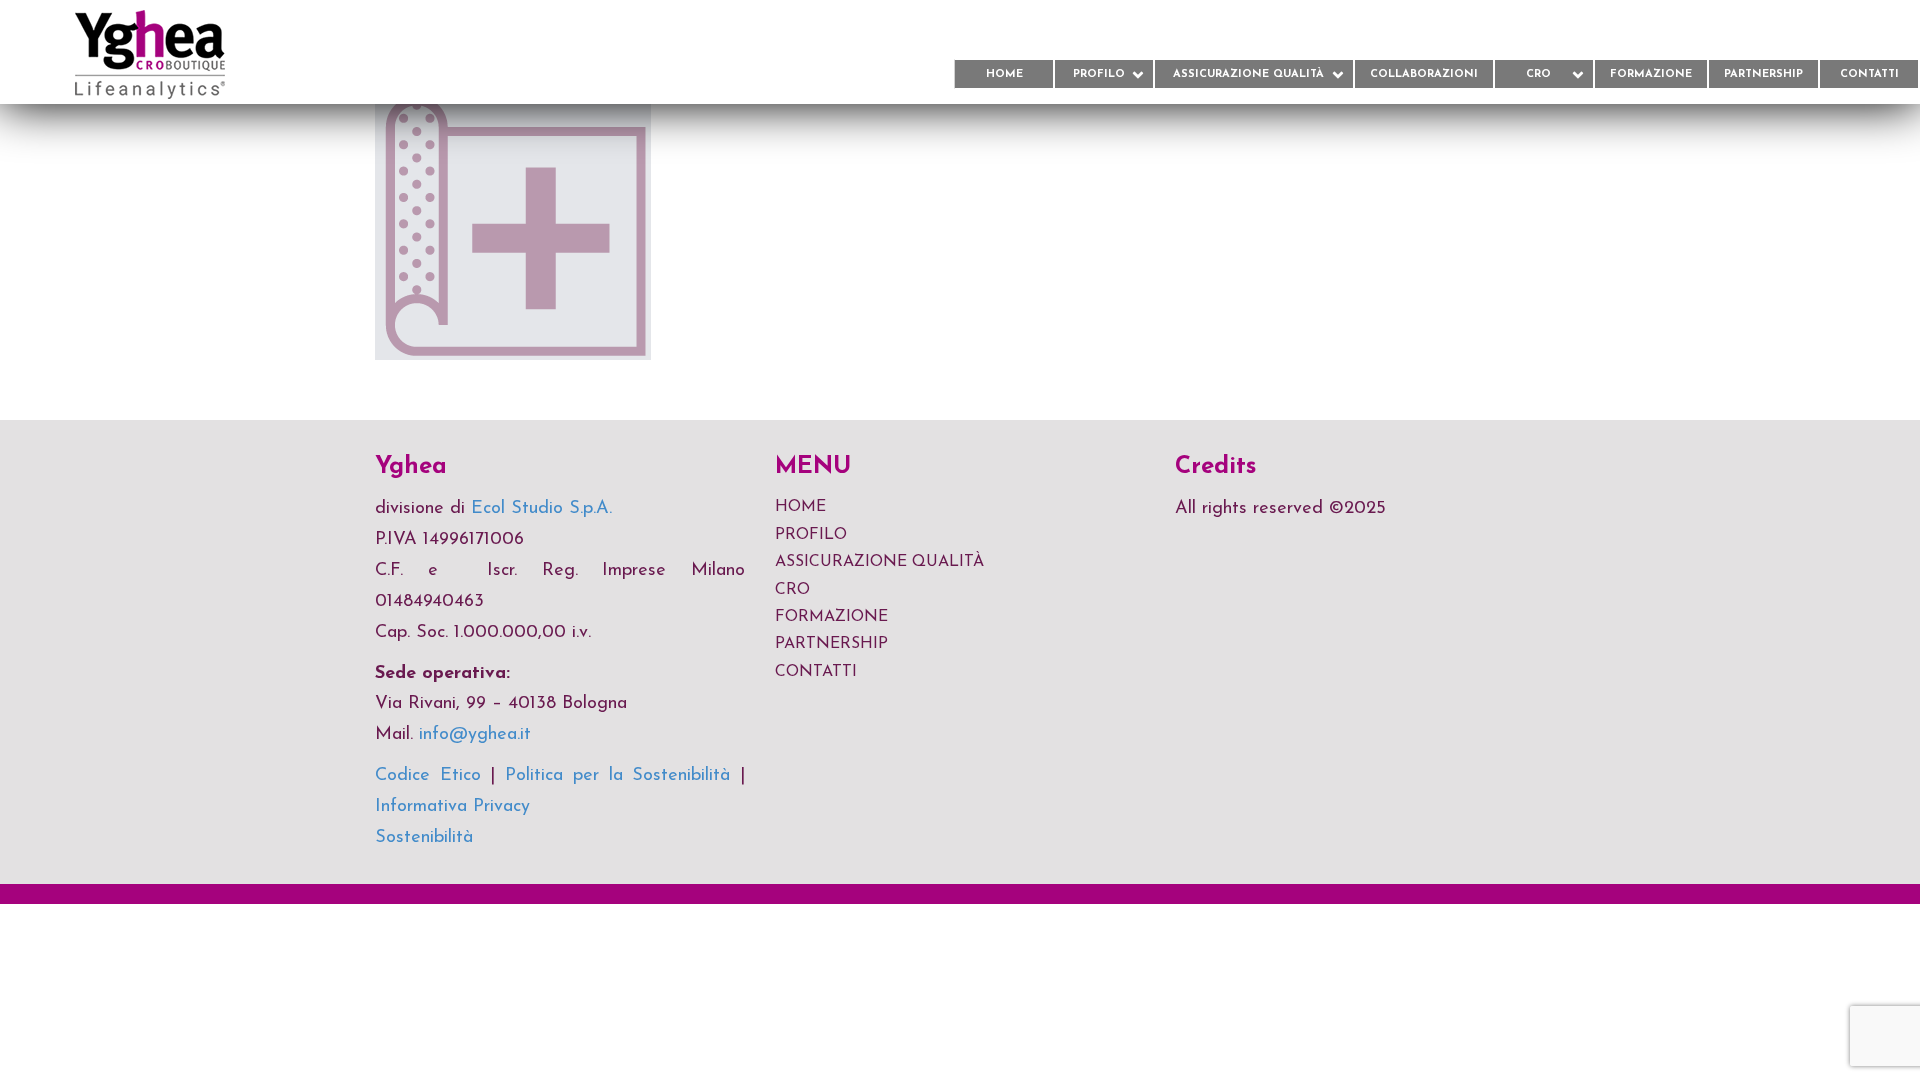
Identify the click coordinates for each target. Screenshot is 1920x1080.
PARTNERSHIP (1763, 74)
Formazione (1651, 74)
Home (1004, 74)
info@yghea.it (475, 735)
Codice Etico (428, 776)
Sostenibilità (424, 838)
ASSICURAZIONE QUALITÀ (1248, 74)
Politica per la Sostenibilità (617, 776)
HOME (800, 507)
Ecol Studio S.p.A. (541, 509)
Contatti (1869, 74)
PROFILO (1099, 74)
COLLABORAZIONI (1424, 74)
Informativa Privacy (452, 807)
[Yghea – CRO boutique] (112, 53)
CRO (1538, 74)
